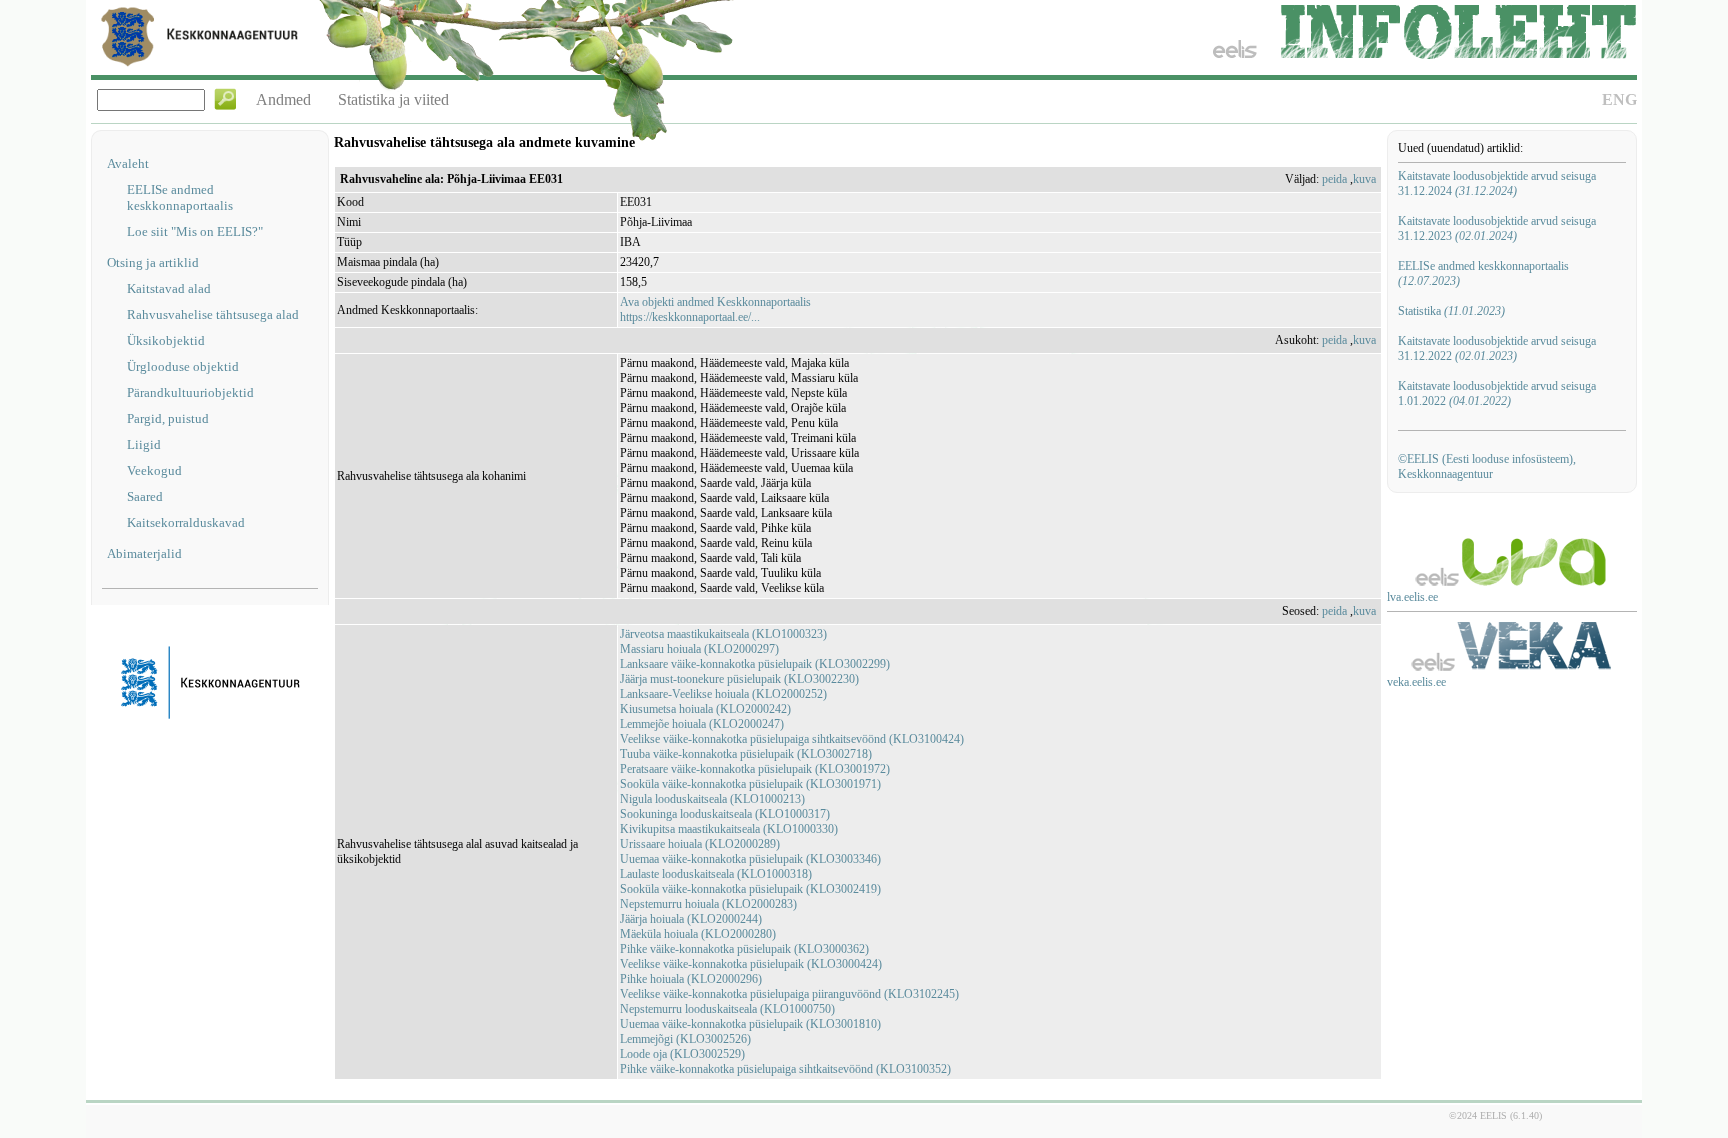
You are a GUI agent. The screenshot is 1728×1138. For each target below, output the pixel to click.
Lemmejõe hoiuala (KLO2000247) (702, 724)
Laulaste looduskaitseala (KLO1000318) (716, 874)
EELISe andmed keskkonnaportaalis (180, 197)
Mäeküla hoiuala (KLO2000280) (698, 934)
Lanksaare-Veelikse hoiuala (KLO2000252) (723, 694)
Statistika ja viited (393, 99)
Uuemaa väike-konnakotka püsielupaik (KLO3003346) (750, 859)
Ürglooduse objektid (183, 366)
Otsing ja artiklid (153, 262)
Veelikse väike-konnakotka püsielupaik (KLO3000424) (751, 964)
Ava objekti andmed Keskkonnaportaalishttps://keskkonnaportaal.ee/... (715, 309)
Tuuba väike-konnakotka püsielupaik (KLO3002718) (746, 754)
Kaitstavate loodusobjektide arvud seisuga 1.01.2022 (1497, 393)
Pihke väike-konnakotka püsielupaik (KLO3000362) (744, 949)
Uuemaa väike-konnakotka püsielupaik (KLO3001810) (750, 1024)
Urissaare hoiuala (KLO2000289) (700, 844)
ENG (1619, 99)
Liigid (144, 444)
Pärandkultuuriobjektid (190, 392)
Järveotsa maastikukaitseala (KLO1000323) (723, 634)
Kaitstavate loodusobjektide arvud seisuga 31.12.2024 (1497, 183)
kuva (1364, 179)
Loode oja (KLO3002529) (682, 1054)
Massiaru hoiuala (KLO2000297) (699, 649)
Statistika (1451, 311)
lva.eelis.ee (1412, 597)
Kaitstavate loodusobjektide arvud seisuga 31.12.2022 (1497, 348)
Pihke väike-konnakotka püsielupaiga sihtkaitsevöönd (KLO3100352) (785, 1069)
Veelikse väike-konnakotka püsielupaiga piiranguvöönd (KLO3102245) (789, 994)
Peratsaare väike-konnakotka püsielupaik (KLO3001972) (755, 769)
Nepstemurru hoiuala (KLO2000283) (708, 904)
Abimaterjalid (144, 553)
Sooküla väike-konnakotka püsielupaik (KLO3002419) (750, 889)
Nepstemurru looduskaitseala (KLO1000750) (727, 1009)
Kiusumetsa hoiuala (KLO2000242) (705, 709)
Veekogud (154, 470)
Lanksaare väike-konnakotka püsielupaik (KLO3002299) (755, 664)
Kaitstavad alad (169, 288)
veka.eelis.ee (1416, 682)
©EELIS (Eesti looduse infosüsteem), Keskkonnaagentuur (1487, 466)
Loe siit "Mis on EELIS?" (195, 231)
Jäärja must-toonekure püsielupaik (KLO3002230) (739, 679)
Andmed (283, 99)
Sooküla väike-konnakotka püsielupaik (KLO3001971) (750, 784)
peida (1334, 179)
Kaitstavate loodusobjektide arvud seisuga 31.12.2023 (1497, 228)
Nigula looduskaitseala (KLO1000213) (712, 799)
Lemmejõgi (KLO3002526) (685, 1039)
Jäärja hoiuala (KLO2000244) (691, 919)
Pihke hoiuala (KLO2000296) (691, 979)
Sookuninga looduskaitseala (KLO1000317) (725, 814)
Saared (145, 496)
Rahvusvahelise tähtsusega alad (213, 314)
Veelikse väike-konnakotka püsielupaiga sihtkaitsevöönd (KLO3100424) (792, 739)
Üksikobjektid (166, 340)
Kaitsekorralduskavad (186, 522)
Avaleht (128, 163)
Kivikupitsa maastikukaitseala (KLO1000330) (729, 829)
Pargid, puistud (168, 418)
